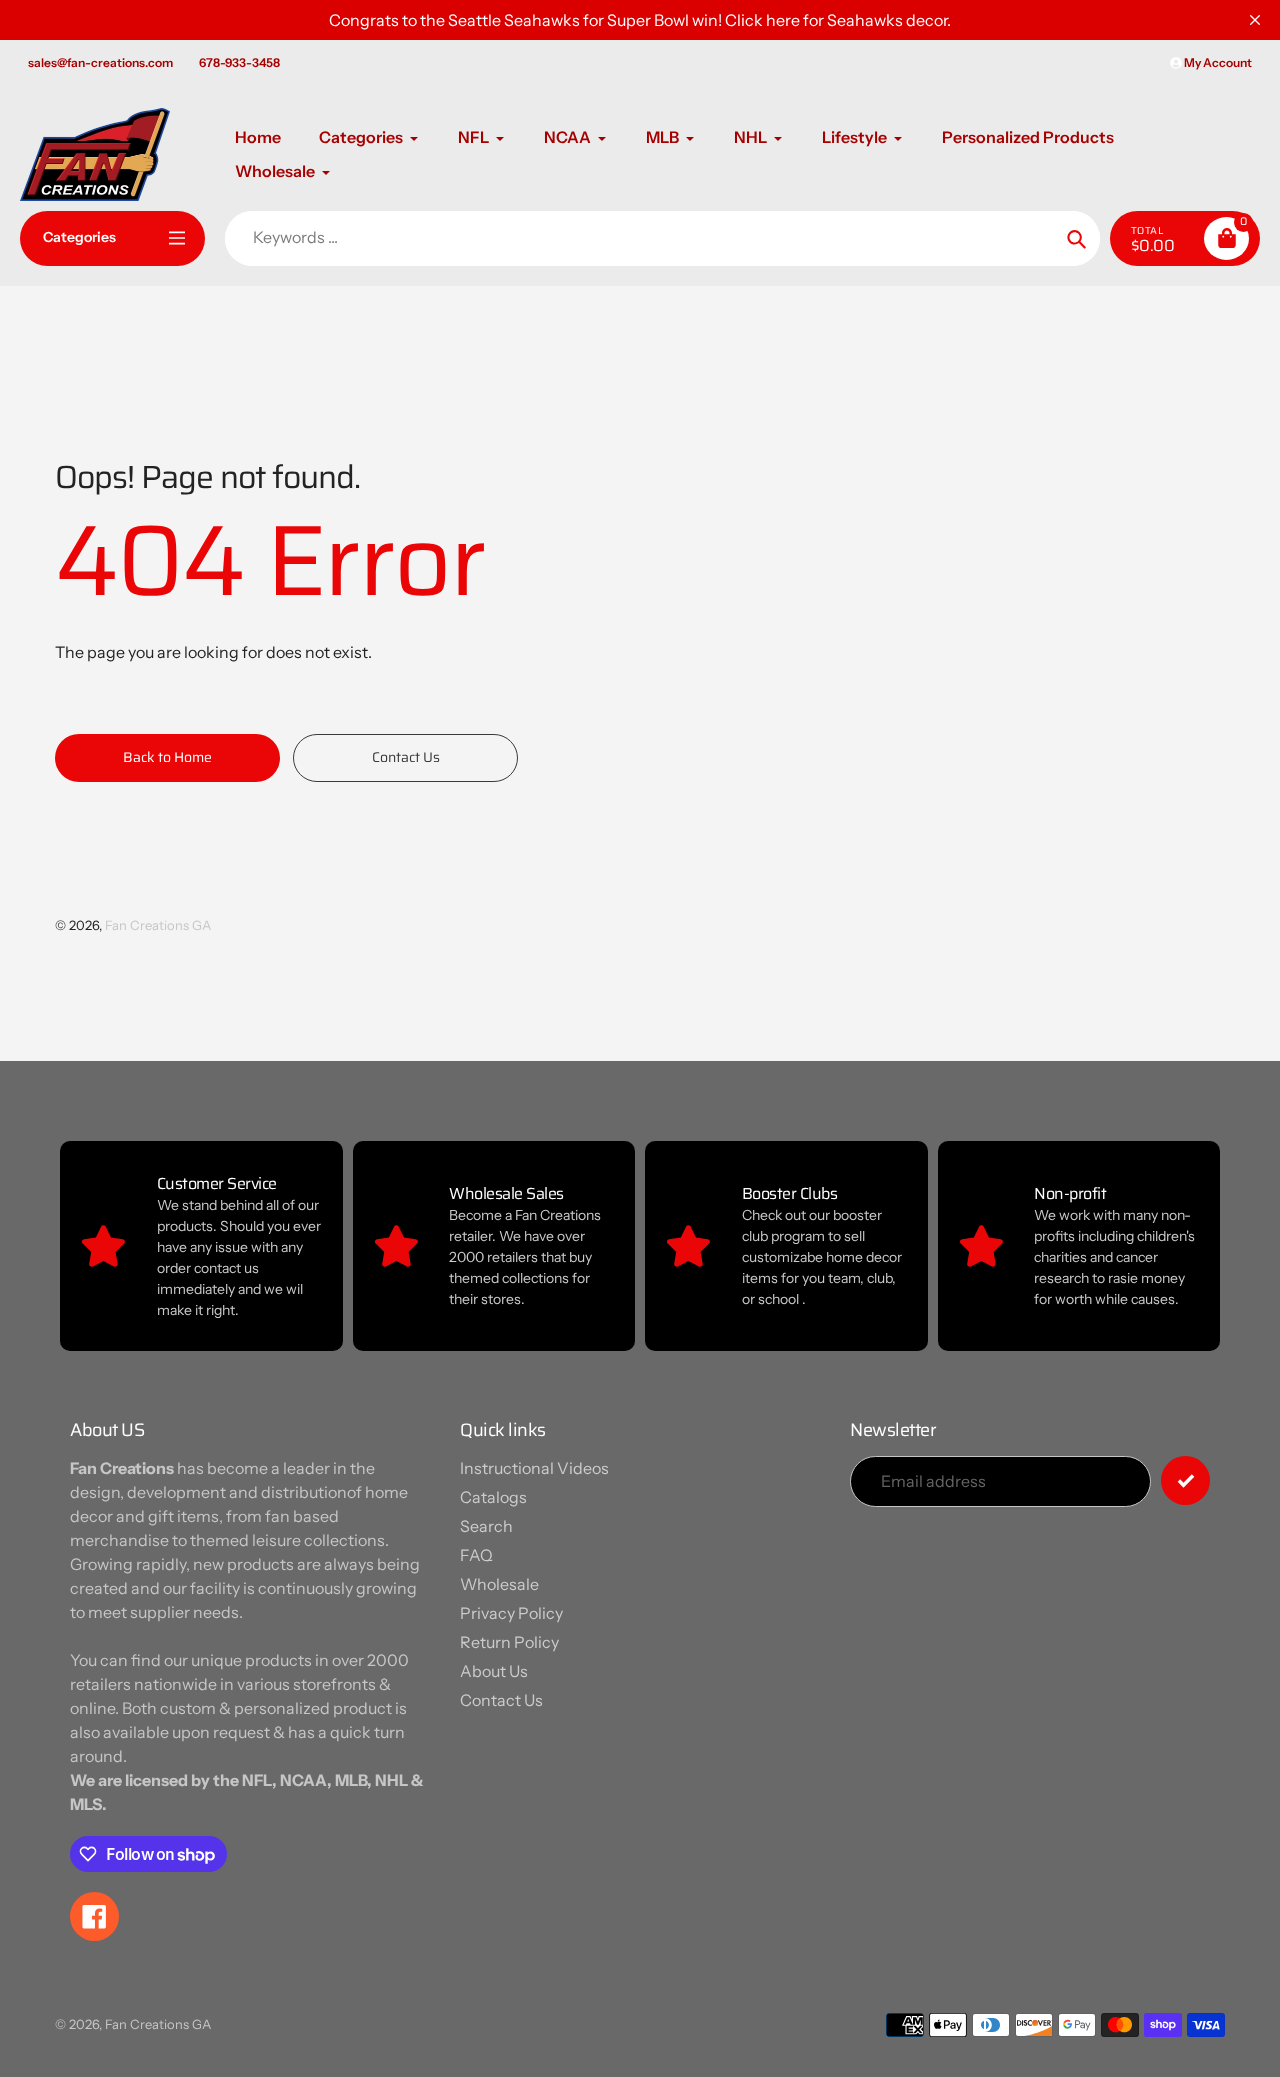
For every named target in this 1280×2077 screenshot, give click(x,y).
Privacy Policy (511, 1613)
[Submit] (1185, 1480)
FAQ (476, 1555)
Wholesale (499, 1584)
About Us (494, 1671)
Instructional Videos (534, 1468)
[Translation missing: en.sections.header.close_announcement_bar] (1255, 20)
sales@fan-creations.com (100, 62)
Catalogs (493, 1497)
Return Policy (509, 1642)
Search (486, 1526)
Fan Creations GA (158, 925)
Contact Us (501, 1700)
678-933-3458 (239, 62)
